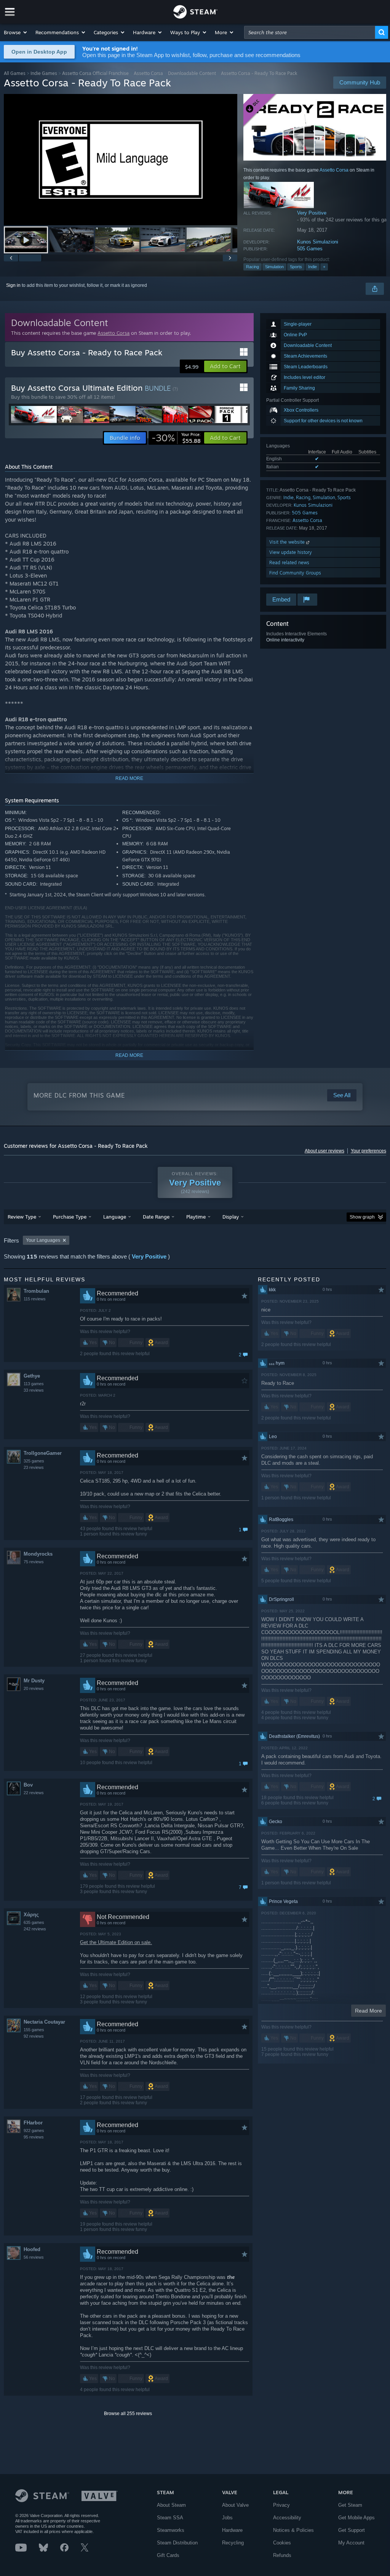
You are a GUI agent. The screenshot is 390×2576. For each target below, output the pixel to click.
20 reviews (34, 1688)
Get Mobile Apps (356, 2518)
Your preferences (368, 1151)
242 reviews (35, 1929)
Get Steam (350, 2505)
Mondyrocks (38, 1554)
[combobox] (310, 32)
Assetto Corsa (148, 73)
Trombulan (36, 1291)
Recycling (233, 2543)
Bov (28, 1785)
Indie (312, 267)
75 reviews (34, 1562)
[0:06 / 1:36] (121, 160)
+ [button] (324, 267)
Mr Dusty (34, 1681)
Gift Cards (168, 2555)
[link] (176, 438)
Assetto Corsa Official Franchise (95, 73)
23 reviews (34, 1467)
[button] (16, 32)
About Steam (171, 2505)
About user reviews (324, 1151)
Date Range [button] (156, 1217)
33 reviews (34, 1390)
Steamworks (171, 2530)
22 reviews (34, 1793)
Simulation (274, 267)
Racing (253, 267)
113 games (34, 1384)
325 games (34, 1461)
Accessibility (287, 2518)
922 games (34, 2130)
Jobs (227, 2518)
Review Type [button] (22, 1217)
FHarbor (33, 2123)
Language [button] (115, 1217)
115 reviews (35, 1299)
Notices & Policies (293, 2530)
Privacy (281, 2505)
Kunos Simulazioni (318, 242)
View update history (291, 552)
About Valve (235, 2505)
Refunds (282, 2555)
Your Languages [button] (43, 1240)
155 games (34, 2030)
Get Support (352, 2530)
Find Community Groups (295, 573)
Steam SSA (170, 2518)
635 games (34, 1922)
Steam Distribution (177, 2543)
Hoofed (32, 2249)
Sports (296, 267)
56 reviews (34, 2257)
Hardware (232, 2530)
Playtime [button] (196, 1217)
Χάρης (31, 1915)
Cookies (282, 2543)
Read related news (289, 562)
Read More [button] (368, 2011)
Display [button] (231, 1217)
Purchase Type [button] (70, 1217)
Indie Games (44, 73)
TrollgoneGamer (43, 1453)
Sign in (13, 285)
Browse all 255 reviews (128, 2414)
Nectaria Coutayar (44, 2022)
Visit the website (288, 542)
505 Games (310, 249)
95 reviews (34, 2137)
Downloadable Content (192, 73)
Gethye (32, 1376)
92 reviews (34, 2036)
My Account (351, 2543)
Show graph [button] (362, 1217)
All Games (15, 73)
